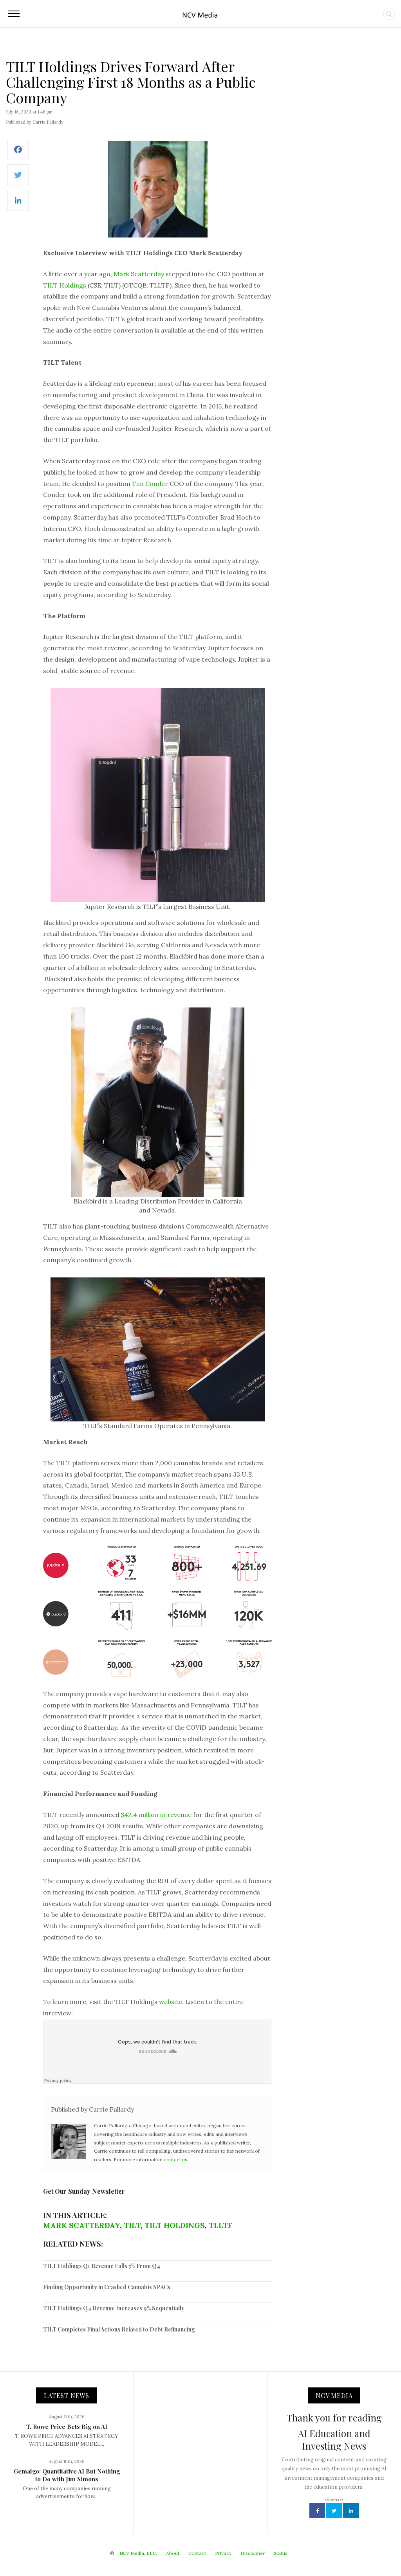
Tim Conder (150, 484)
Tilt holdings (175, 2225)
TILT (132, 2225)
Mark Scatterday (139, 274)
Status (281, 2553)
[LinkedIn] (18, 204)
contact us (175, 2160)
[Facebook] (18, 154)
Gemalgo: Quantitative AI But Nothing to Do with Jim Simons (67, 2475)
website (171, 2002)
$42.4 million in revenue (156, 1815)
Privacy (223, 2553)
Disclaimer (253, 2553)
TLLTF (220, 2225)
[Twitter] (18, 179)
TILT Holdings (65, 285)
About (173, 2553)
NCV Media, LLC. (138, 2553)
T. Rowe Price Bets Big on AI (67, 2427)
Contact (197, 2553)
